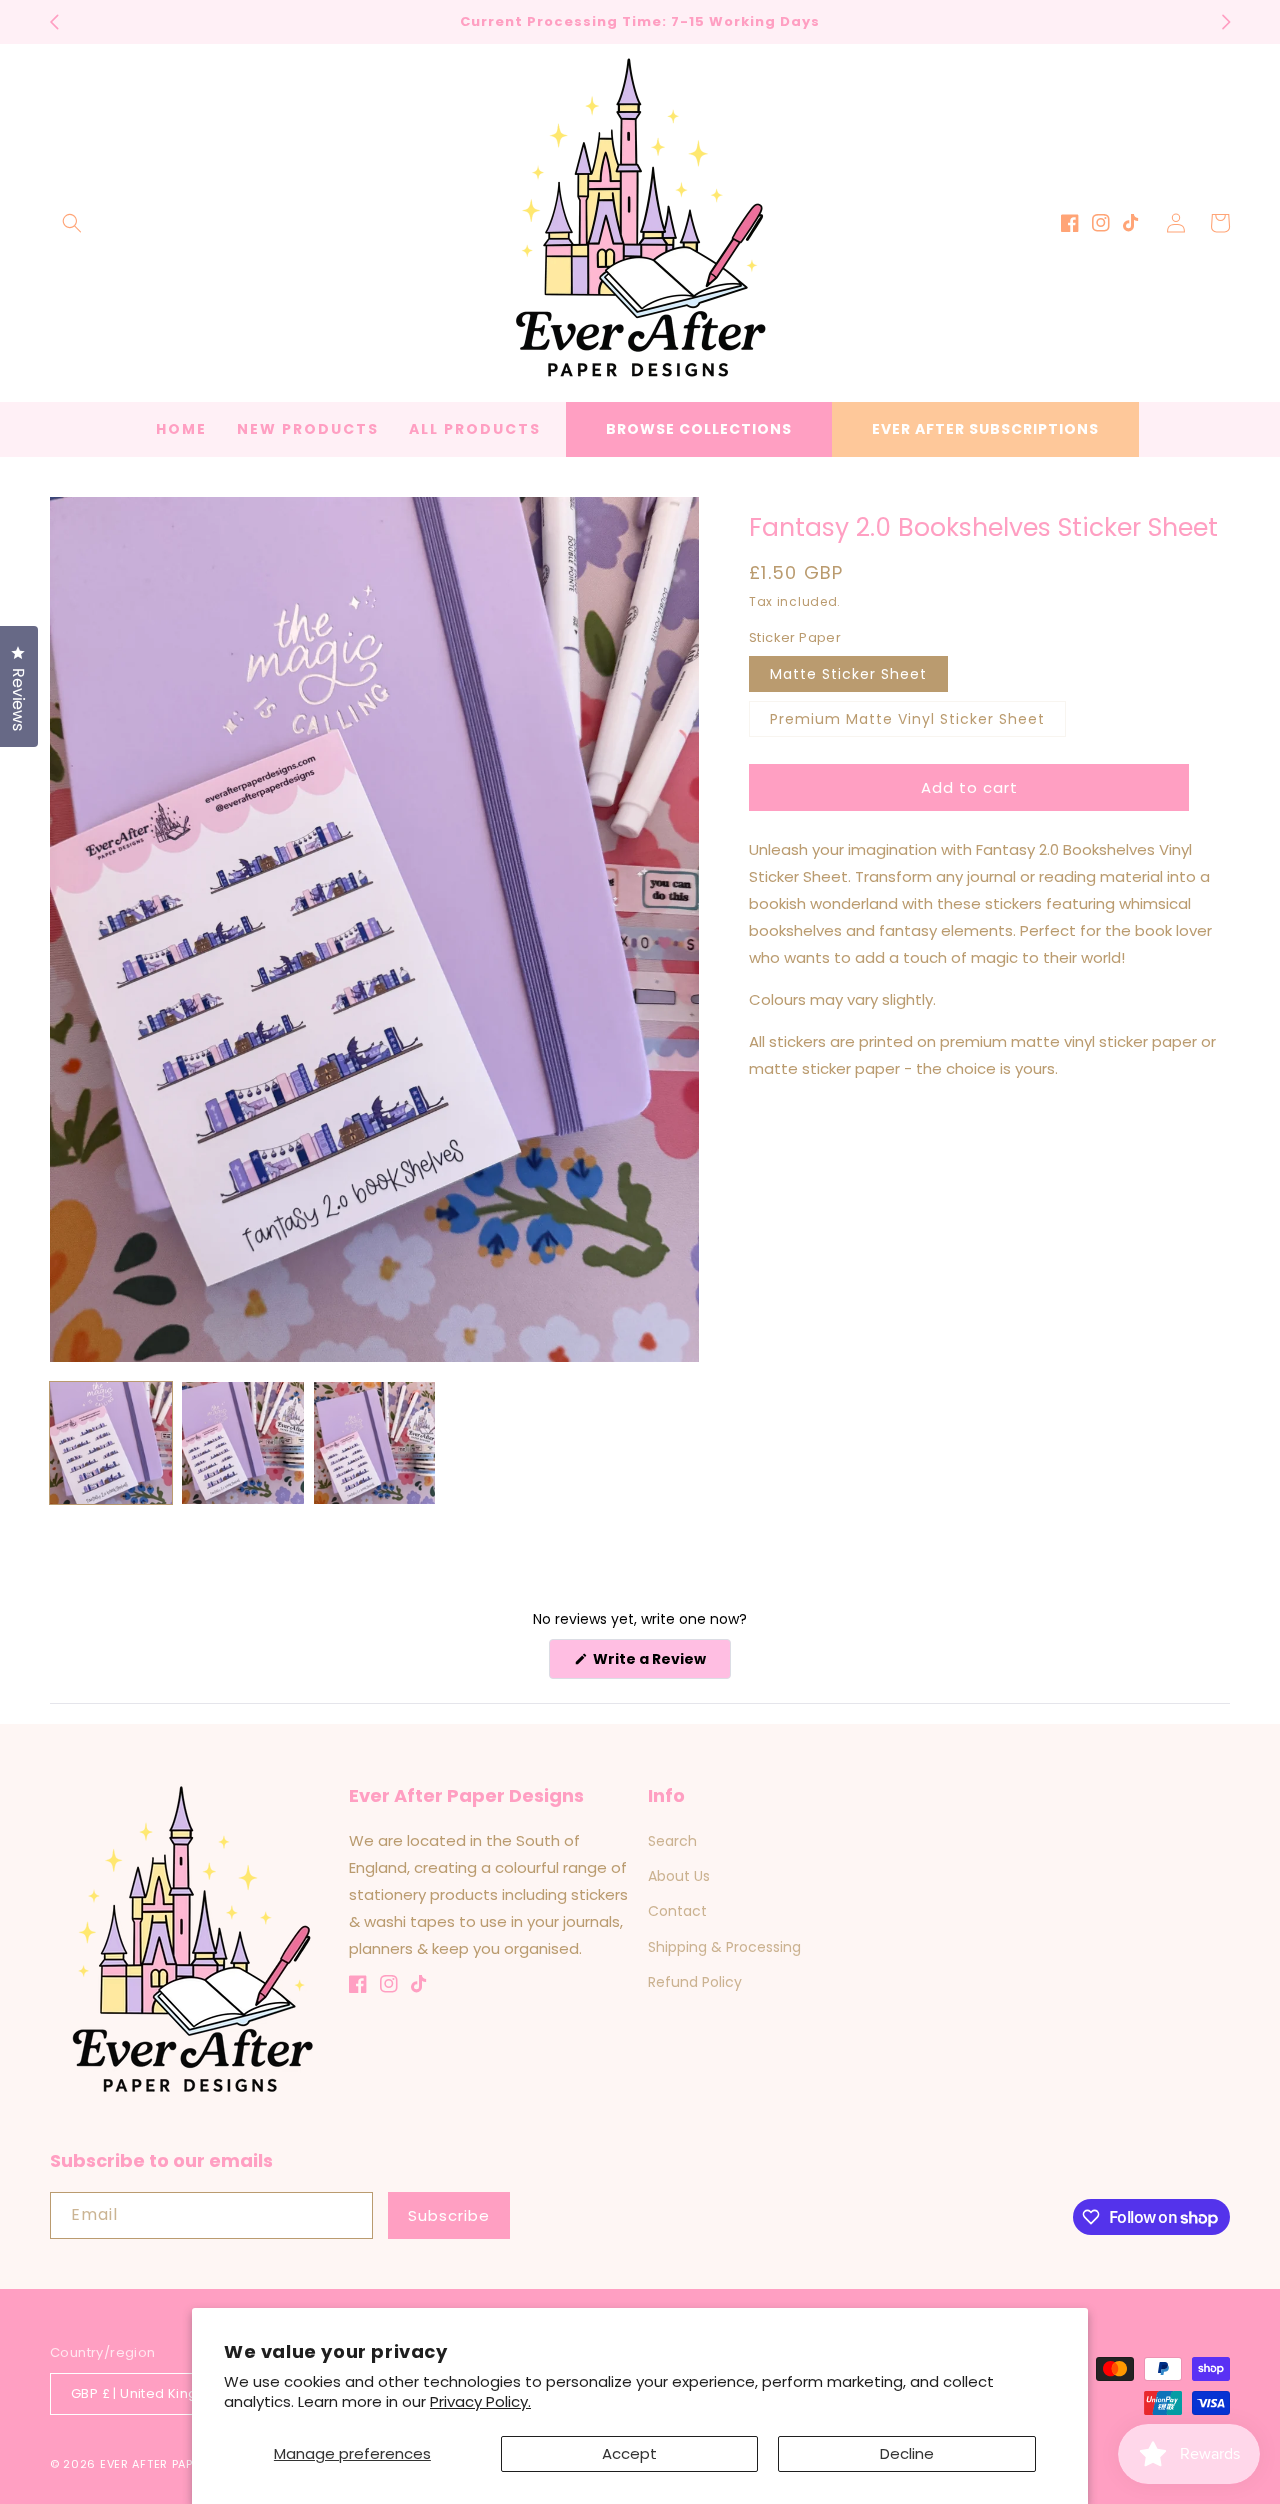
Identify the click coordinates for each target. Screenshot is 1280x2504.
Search (672, 1841)
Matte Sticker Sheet (848, 674)
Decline (907, 2453)
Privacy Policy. (480, 2401)
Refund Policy (695, 1982)
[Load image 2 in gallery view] (243, 1443)
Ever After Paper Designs (181, 2464)
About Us (679, 1876)
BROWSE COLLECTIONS (699, 429)
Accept (629, 2453)
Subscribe (449, 2215)
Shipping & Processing (724, 1947)
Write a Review (660, 1663)
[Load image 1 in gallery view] (111, 1443)
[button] (72, 223)
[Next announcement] (1226, 22)
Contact (677, 1911)
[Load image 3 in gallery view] (375, 1443)
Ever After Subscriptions (985, 429)
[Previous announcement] (54, 22)
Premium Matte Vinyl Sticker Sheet (907, 719)
